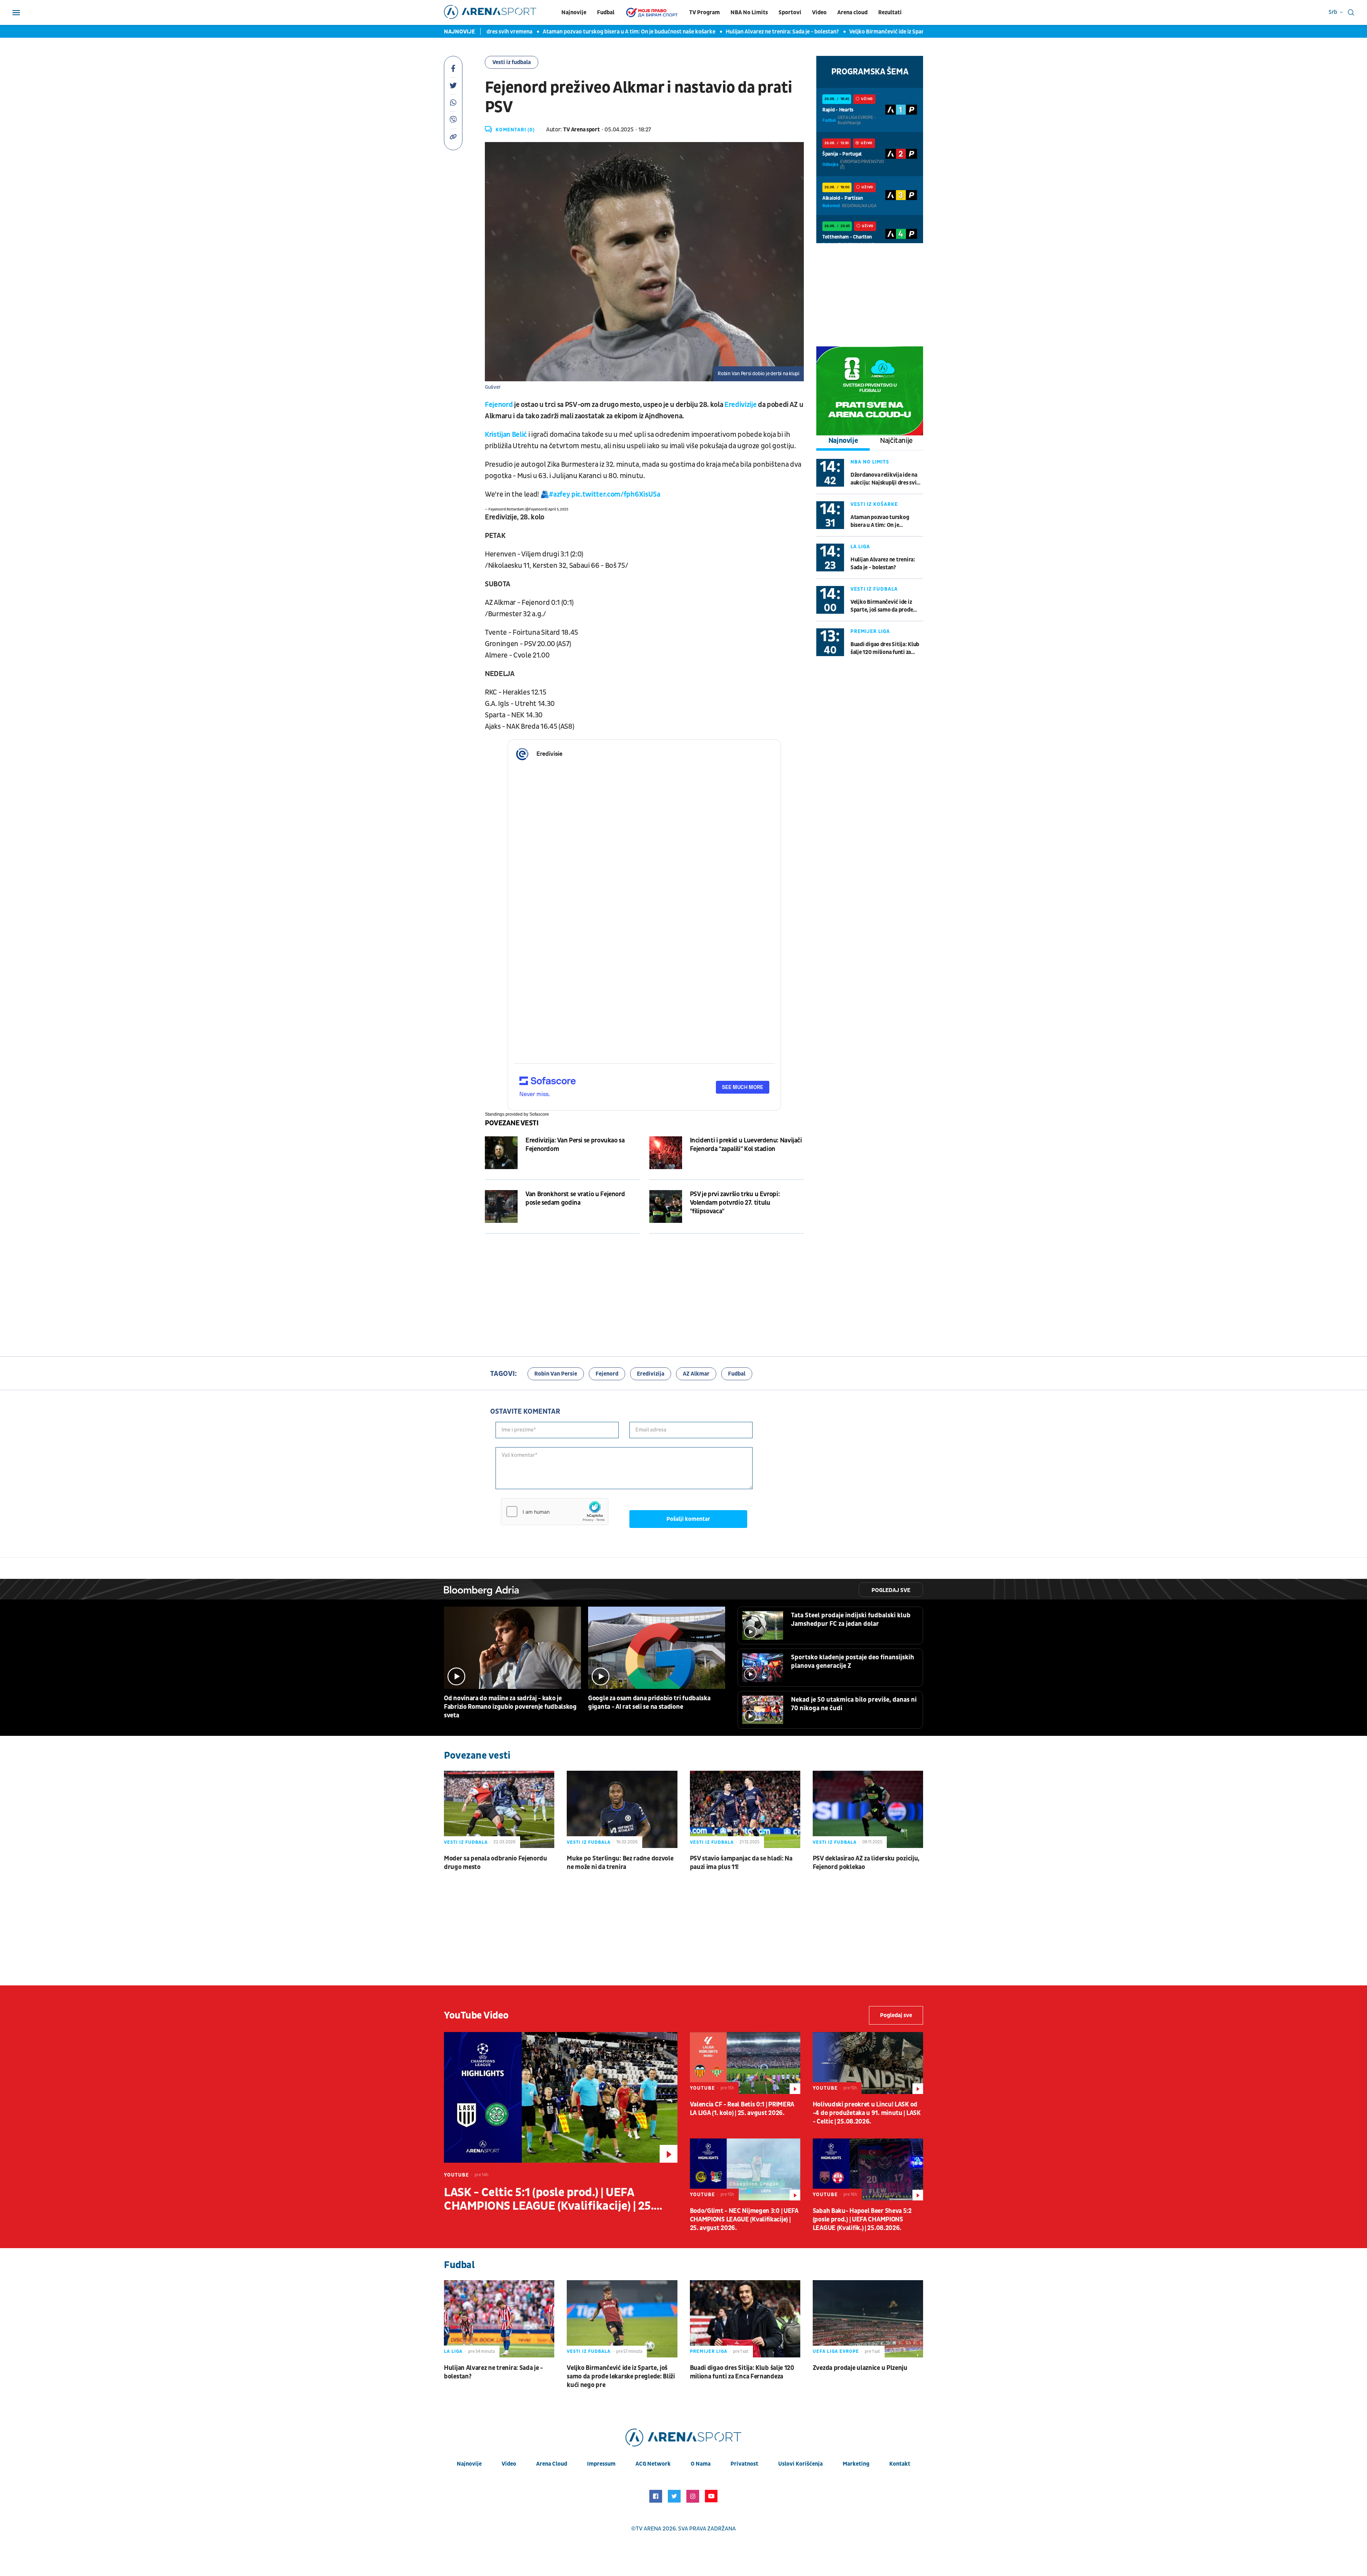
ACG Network (653, 2464)
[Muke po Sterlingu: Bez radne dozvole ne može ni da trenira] (622, 1809)
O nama (701, 2464)
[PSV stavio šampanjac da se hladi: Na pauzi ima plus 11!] (745, 1809)
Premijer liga (870, 631)
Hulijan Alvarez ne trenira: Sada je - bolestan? (679, 32)
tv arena (649, 2529)
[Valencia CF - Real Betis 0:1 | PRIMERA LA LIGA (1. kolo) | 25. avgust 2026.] (745, 2063)
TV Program (705, 12)
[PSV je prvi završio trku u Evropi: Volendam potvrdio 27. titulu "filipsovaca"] (666, 1206)
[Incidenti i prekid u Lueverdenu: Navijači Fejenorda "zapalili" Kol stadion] (666, 1153)
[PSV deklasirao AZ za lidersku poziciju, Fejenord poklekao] (868, 1809)
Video (819, 12)
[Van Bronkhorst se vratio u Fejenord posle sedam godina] (501, 1206)
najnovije (469, 2464)
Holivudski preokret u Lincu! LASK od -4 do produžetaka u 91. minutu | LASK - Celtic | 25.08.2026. (867, 2113)
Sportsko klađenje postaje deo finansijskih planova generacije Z (853, 1662)
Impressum (601, 2464)
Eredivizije (740, 405)
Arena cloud (852, 12)
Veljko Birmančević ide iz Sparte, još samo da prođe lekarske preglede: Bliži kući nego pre (857, 32)
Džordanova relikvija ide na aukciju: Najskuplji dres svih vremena (885, 479)
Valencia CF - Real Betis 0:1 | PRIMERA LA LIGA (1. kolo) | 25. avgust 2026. (742, 2109)
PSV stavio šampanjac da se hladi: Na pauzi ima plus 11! (741, 1863)
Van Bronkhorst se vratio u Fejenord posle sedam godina (575, 1198)
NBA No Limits (749, 12)
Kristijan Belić (506, 435)
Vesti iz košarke (874, 504)
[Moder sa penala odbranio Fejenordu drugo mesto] (499, 1809)
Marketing (856, 2464)
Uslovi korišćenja (800, 2464)
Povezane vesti (512, 1123)
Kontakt (900, 2464)
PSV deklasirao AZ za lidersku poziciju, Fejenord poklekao (866, 1863)
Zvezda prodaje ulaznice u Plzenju (860, 2368)
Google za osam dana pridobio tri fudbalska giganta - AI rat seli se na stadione (649, 1703)
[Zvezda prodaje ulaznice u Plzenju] (868, 2319)
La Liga (860, 547)
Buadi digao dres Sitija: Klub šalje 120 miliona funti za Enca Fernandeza (885, 648)
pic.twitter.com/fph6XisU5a (616, 494)
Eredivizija (651, 1374)
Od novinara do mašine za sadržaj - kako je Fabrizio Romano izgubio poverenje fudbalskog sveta (510, 1707)
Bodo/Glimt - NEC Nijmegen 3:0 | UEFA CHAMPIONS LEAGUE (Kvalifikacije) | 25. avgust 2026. (744, 2219)
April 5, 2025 (558, 509)
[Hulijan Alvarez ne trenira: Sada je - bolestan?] (499, 2319)
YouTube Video (476, 2015)
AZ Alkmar (696, 1374)
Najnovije (574, 12)
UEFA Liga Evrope (836, 2351)
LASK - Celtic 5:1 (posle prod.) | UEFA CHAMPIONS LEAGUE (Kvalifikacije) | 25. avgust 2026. (549, 2199)
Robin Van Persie (556, 1374)
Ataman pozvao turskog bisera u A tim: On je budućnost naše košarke (526, 32)
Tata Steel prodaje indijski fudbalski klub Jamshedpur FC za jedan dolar (851, 1620)
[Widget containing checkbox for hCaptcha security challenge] (555, 1512)
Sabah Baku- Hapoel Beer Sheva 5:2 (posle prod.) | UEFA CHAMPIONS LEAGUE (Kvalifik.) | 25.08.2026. (862, 2219)
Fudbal (606, 12)
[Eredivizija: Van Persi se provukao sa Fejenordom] (501, 1153)
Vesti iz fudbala (512, 62)
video (509, 2464)
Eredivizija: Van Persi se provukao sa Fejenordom (575, 1145)
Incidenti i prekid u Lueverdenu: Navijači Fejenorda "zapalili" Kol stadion (746, 1145)
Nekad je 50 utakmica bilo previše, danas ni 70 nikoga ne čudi (854, 1704)
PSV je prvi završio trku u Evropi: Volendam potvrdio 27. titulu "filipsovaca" (735, 1203)
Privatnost (744, 2464)
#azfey (559, 494)
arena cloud (552, 2464)
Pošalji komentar (688, 1519)
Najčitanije (896, 441)
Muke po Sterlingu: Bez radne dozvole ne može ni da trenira (620, 1863)
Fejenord (499, 405)
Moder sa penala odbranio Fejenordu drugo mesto (496, 1863)
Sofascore (539, 1114)
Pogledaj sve (891, 1590)
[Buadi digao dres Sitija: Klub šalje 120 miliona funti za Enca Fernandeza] (745, 2319)
